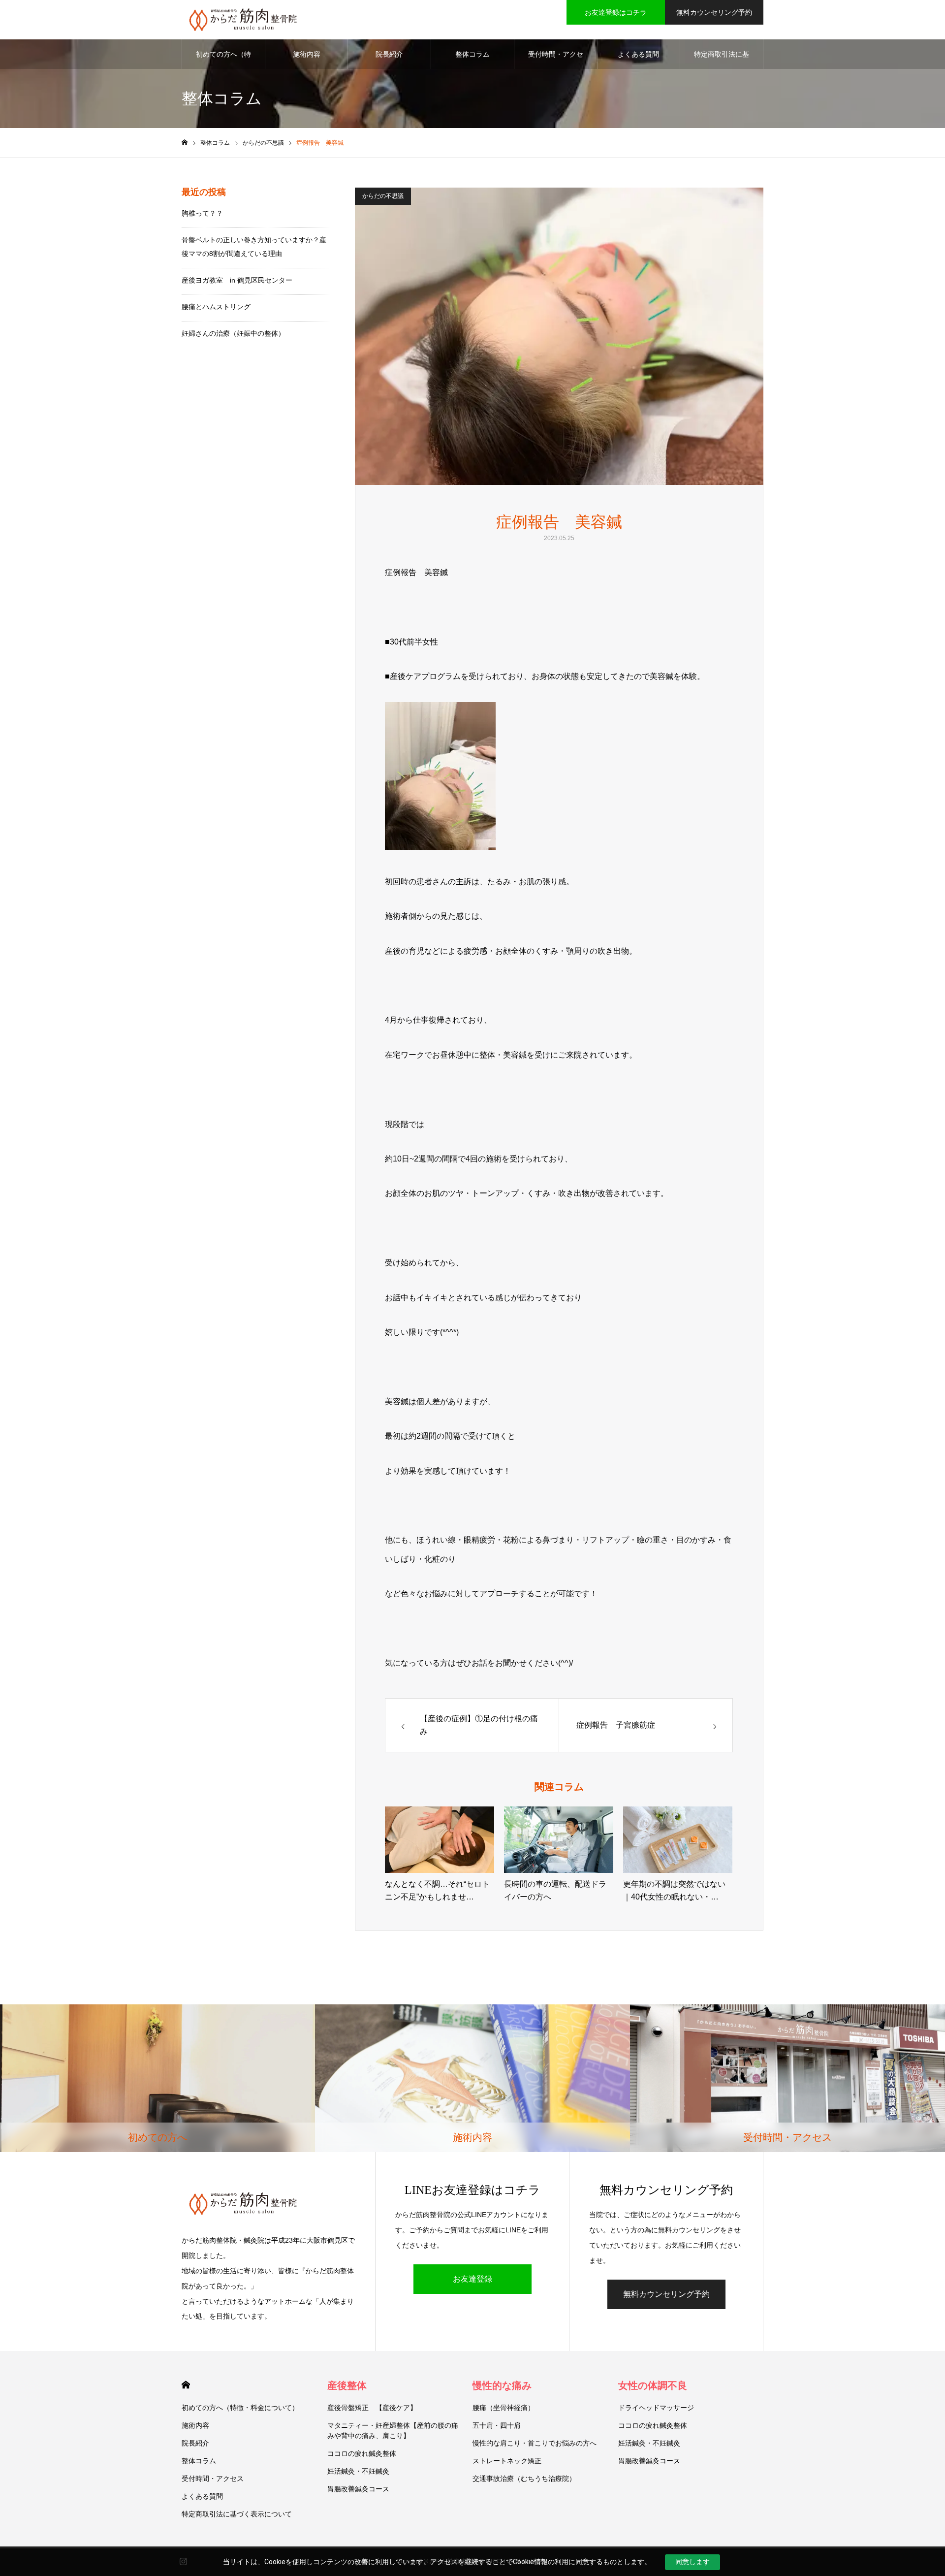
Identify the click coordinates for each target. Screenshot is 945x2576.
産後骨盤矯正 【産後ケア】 (372, 2408)
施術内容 (307, 54)
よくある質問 (638, 54)
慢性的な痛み (502, 2385)
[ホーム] (185, 143)
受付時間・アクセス (556, 60)
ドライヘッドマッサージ (656, 2408)
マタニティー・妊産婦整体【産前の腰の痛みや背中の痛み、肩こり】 (393, 2431)
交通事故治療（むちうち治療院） (524, 2479)
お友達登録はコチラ (616, 12)
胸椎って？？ (202, 213)
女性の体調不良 (653, 2385)
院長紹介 (389, 54)
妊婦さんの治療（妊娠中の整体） (233, 333)
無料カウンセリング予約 (714, 12)
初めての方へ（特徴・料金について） (223, 60)
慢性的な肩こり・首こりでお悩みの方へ (535, 2443)
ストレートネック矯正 (507, 2461)
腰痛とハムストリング (216, 307)
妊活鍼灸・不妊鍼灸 (358, 2471)
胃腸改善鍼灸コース (358, 2489)
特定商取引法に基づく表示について (722, 60)
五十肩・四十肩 (497, 2425)
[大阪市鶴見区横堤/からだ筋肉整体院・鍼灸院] (243, 20)
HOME (186, 2385)
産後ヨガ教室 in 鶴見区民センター (237, 280)
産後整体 (347, 2385)
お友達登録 (472, 2279)
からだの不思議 (383, 196)
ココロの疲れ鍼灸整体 (362, 2453)
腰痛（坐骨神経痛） (504, 2408)
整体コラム (472, 54)
